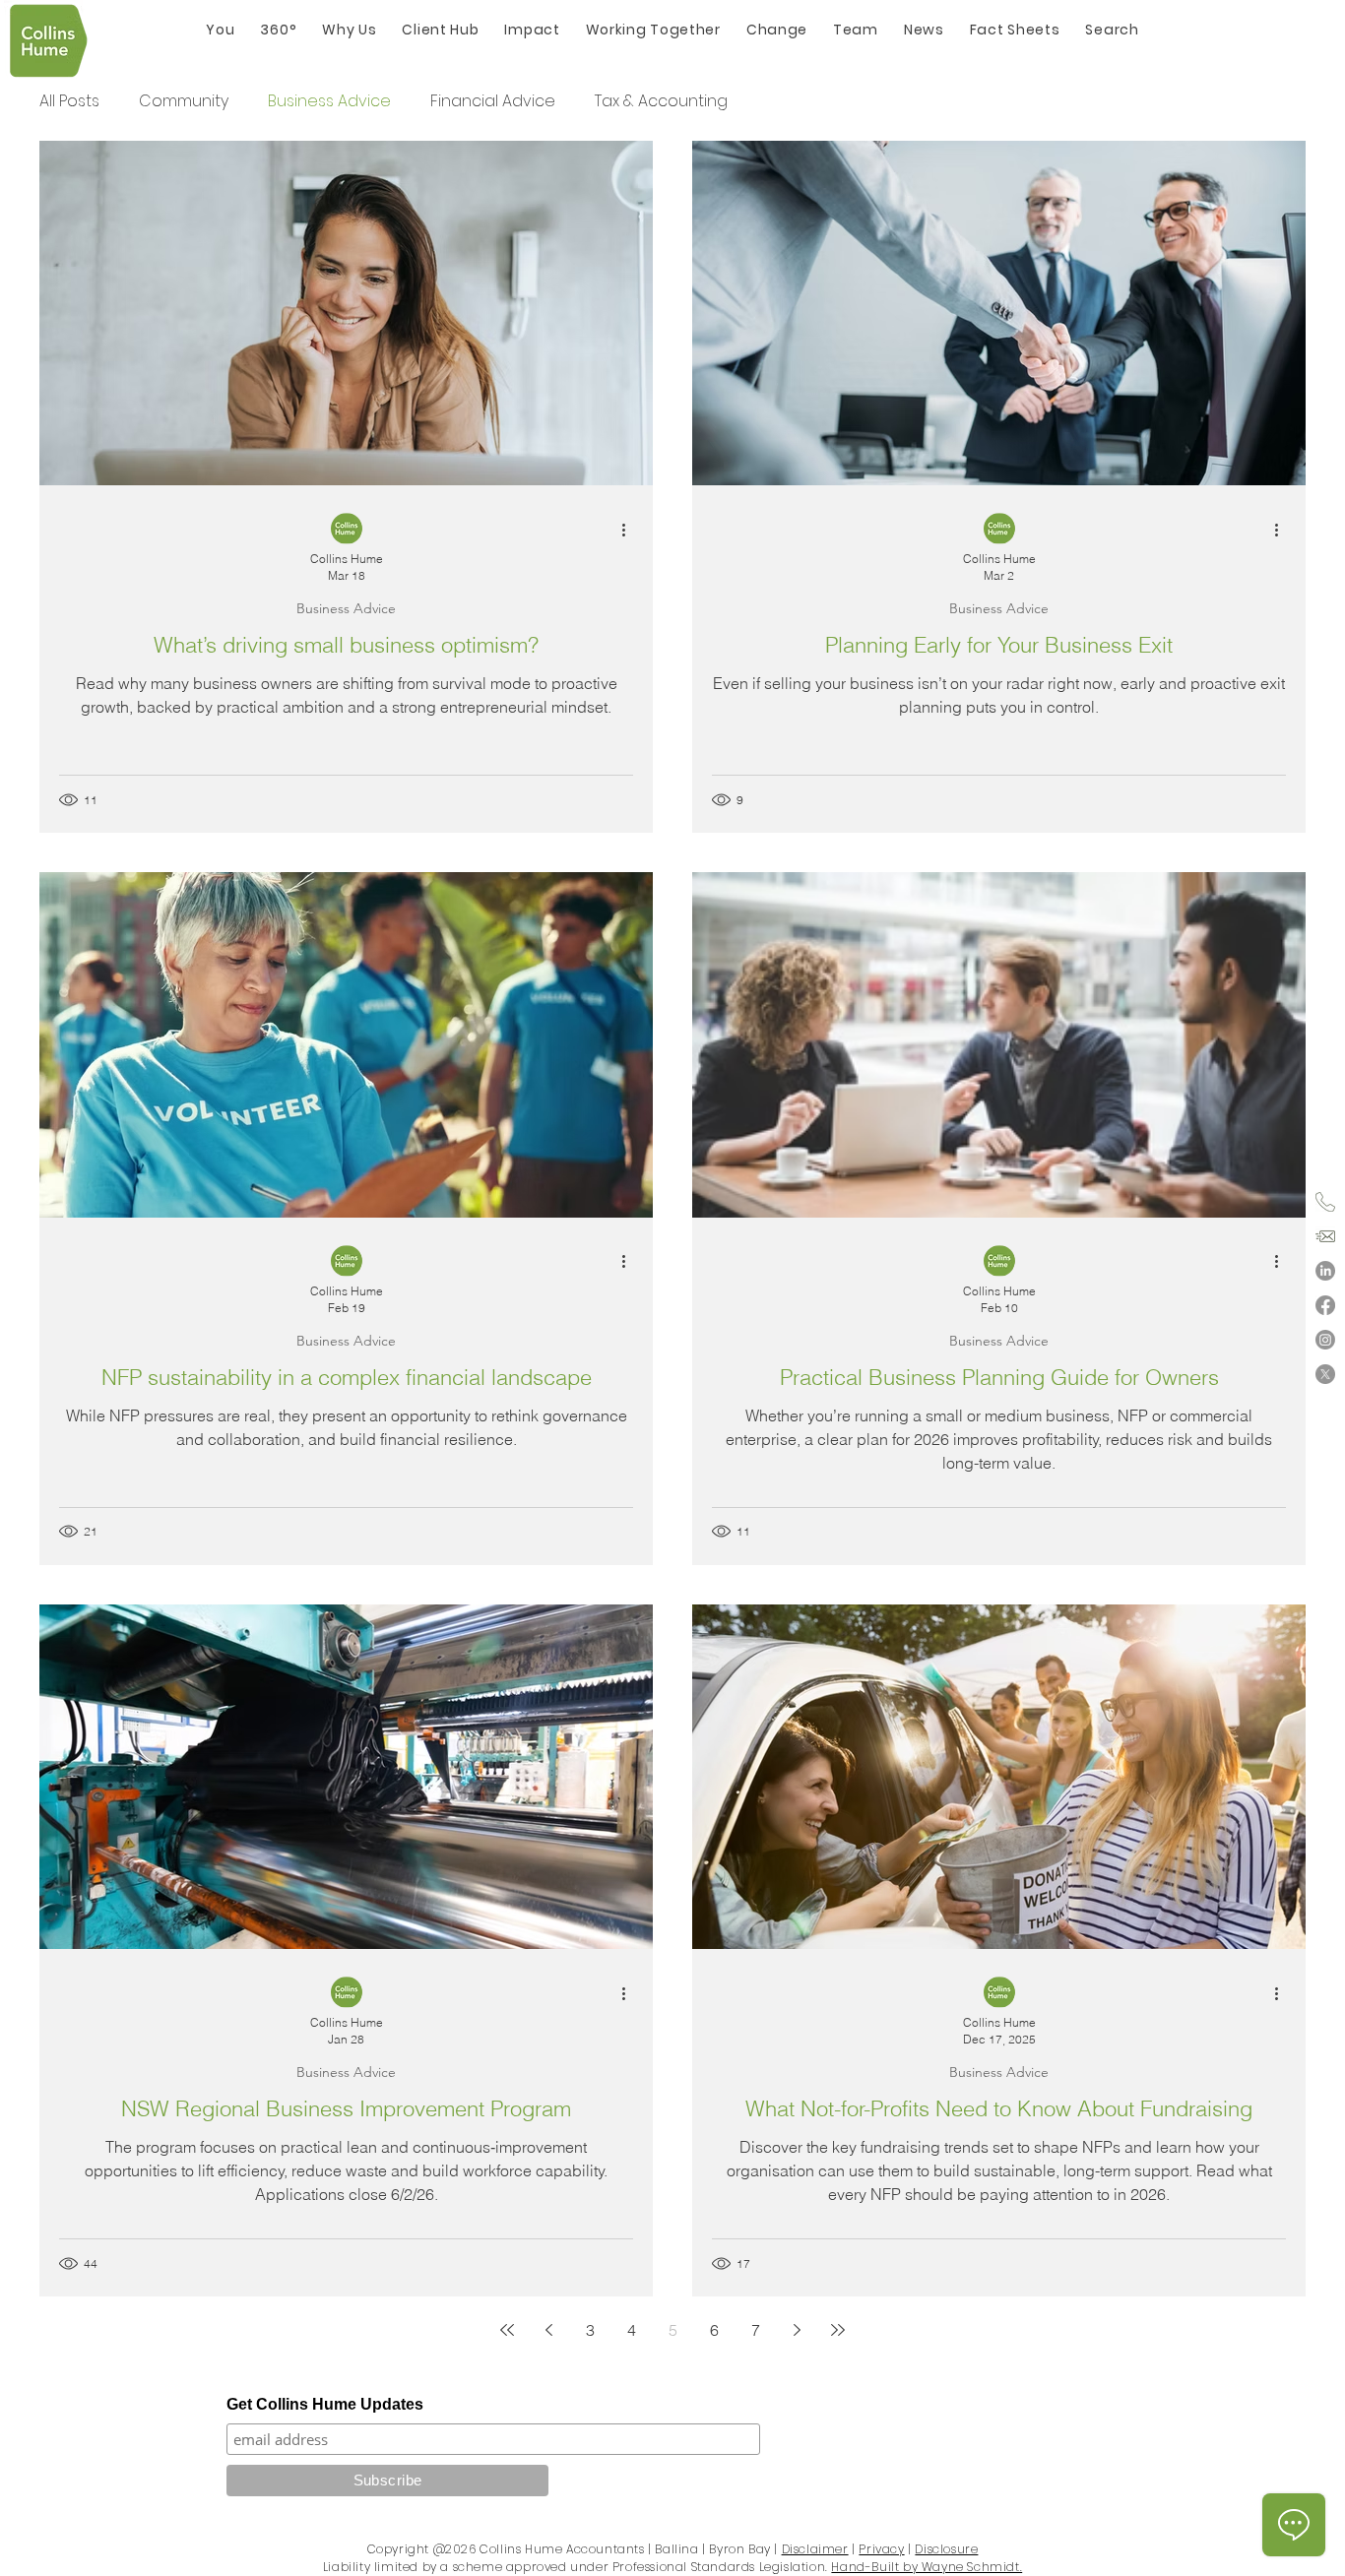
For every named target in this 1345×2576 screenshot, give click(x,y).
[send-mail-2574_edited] (1325, 1236)
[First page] (507, 2330)
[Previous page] (548, 2330)
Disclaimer (815, 2549)
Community (184, 101)
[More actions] (630, 530)
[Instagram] (1325, 1340)
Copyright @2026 (422, 2549)
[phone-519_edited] (1325, 1202)
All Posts (69, 101)
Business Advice (329, 101)
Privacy (881, 2549)
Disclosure (946, 2549)
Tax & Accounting (661, 101)
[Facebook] (1325, 1305)
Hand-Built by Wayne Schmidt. (927, 2567)
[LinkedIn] (1325, 1271)
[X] (1325, 1374)
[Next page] (797, 2330)
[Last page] (838, 2330)
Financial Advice (493, 101)
